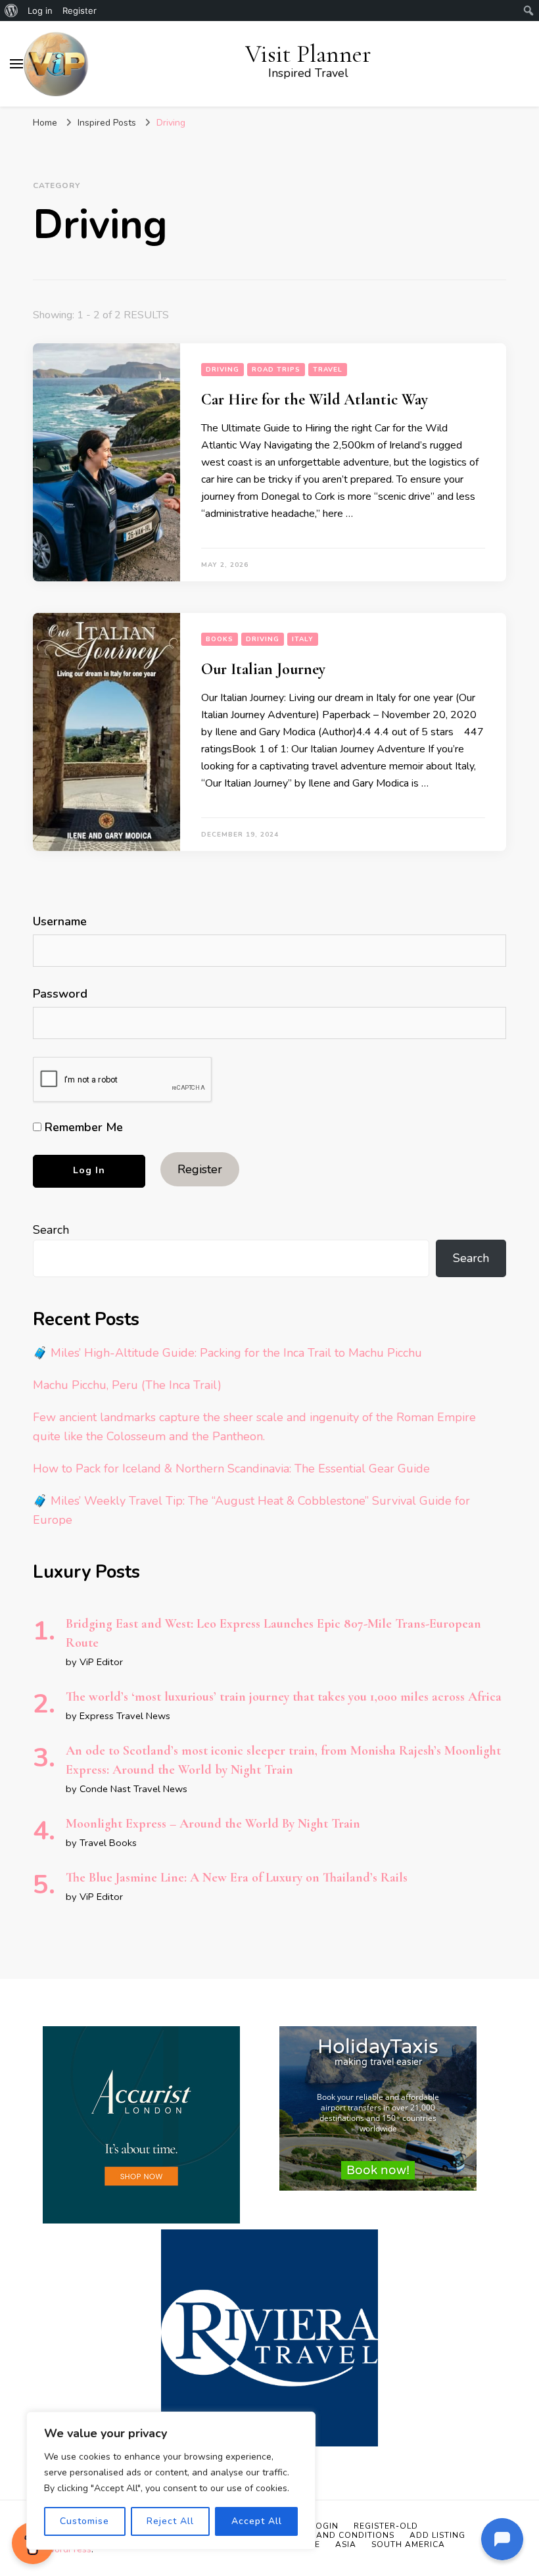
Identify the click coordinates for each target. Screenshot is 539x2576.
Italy (303, 639)
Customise (84, 2521)
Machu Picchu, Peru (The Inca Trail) (127, 1385)
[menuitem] (12, 11)
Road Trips (276, 370)
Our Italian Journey (263, 669)
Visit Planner (308, 54)
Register (200, 1169)
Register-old (386, 2526)
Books (220, 639)
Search (51, 1230)
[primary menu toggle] (16, 64)
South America (408, 2544)
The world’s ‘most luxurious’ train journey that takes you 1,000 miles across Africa (284, 1697)
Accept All (257, 2521)
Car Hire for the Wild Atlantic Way (315, 400)
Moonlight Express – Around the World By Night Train (213, 1824)
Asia (346, 2544)
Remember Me (82, 1127)
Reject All (170, 2521)
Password (60, 994)
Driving (223, 370)
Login (325, 2526)
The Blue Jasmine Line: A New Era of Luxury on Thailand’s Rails (237, 1878)
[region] (171, 2481)
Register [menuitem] (80, 11)
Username (60, 921)
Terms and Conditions (340, 2535)
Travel (328, 370)
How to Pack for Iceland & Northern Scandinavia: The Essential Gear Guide (231, 1469)
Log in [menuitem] (40, 11)
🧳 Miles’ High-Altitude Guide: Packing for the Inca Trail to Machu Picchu (227, 1353)
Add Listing (437, 2535)
